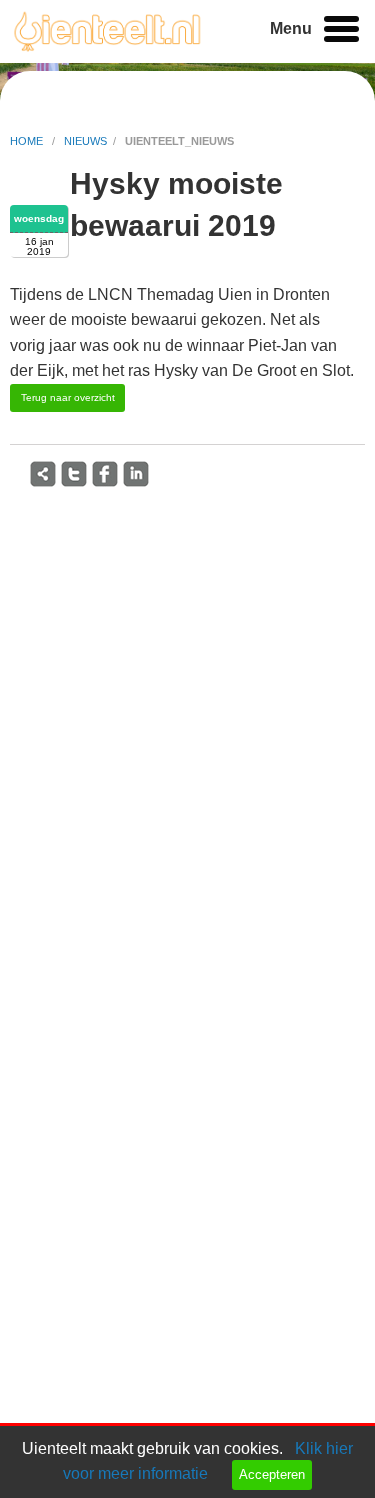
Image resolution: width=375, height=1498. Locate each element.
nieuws (85, 141)
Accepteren (272, 1474)
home (28, 141)
